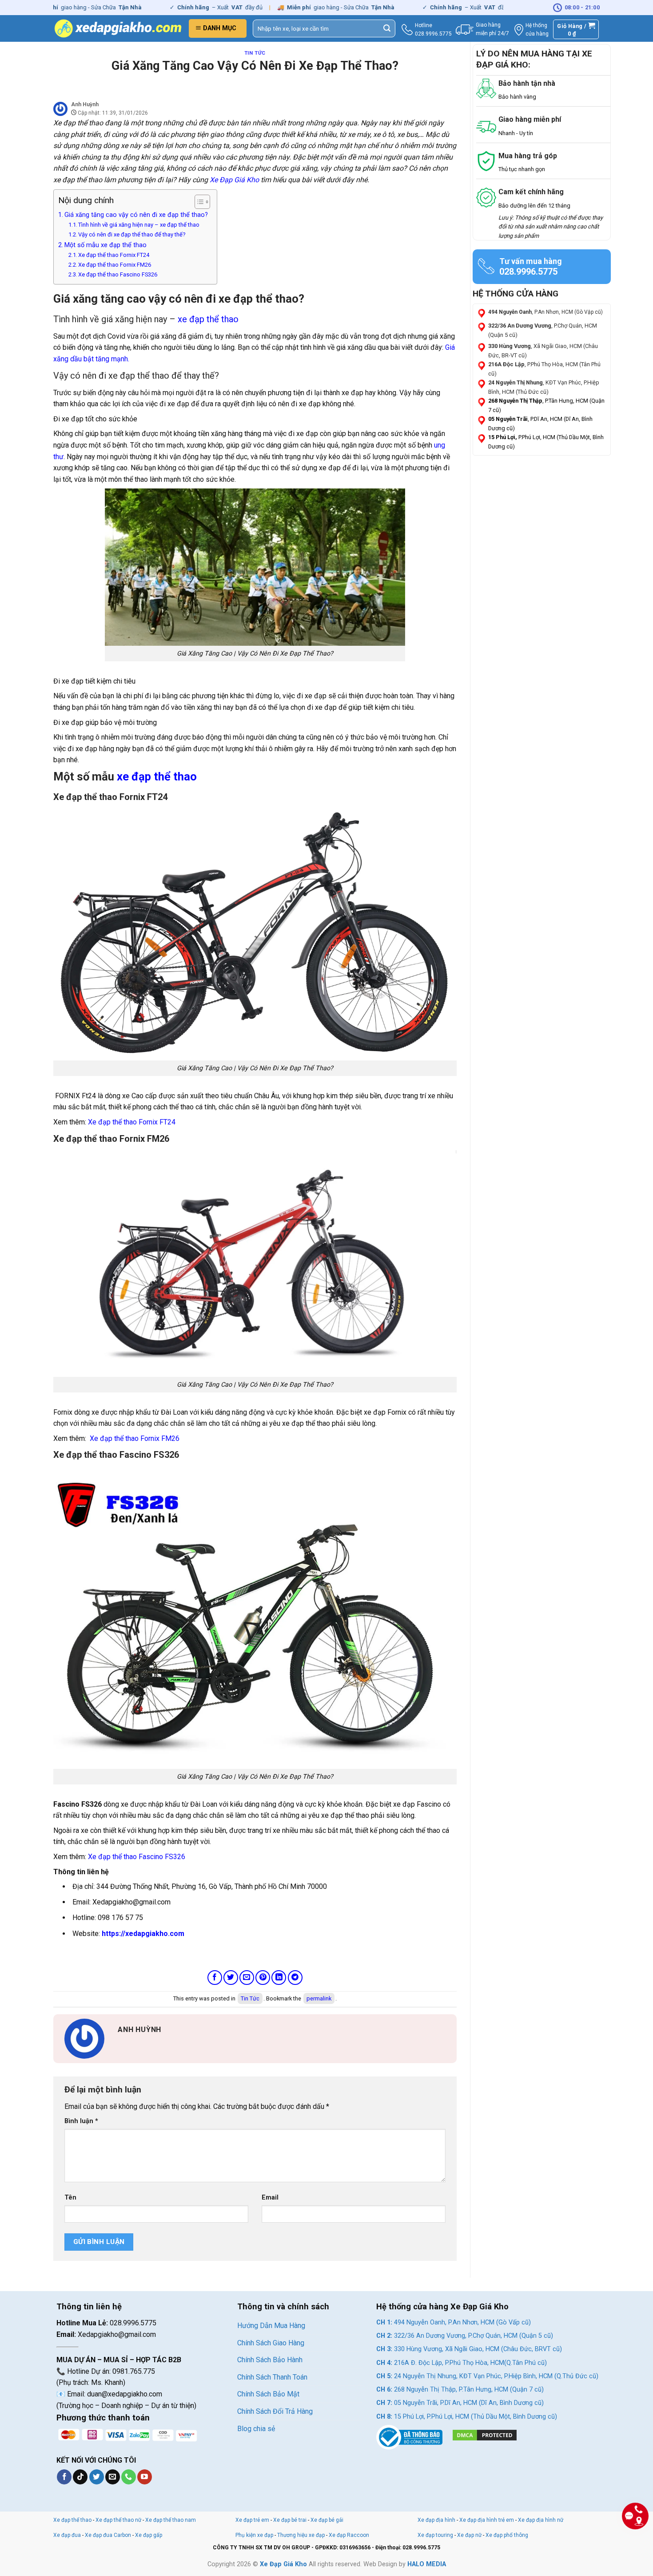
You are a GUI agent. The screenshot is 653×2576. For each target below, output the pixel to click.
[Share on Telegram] (295, 1978)
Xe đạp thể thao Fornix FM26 (115, 265)
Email (270, 2198)
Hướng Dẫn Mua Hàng (271, 2326)
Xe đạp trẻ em (252, 2520)
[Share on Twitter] (231, 1978)
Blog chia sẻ (256, 2429)
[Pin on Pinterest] (263, 1978)
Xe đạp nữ (469, 2535)
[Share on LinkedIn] (279, 1978)
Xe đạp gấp (149, 2535)
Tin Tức (255, 53)
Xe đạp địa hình (437, 2520)
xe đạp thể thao (208, 319)
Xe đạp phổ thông (507, 2535)
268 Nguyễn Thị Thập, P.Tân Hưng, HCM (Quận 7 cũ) (460, 2390)
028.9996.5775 (433, 34)
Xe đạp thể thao (72, 2520)
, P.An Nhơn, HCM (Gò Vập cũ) (545, 312)
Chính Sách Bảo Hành (270, 2360)
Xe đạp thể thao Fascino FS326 (118, 274)
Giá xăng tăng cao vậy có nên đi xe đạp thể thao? (136, 215)
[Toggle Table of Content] (198, 202)
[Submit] (387, 28)
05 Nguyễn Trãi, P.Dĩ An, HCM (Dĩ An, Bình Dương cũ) (460, 2403)
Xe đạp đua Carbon (108, 2535)
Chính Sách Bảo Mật (268, 2394)
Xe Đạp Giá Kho (234, 180)
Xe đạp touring (435, 2535)
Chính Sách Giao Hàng (271, 2343)
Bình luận (81, 2121)
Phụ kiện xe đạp (254, 2535)
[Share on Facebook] (215, 1978)
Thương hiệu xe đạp (301, 2535)
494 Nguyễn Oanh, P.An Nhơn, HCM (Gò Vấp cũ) (454, 2322)
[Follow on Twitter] (97, 2477)
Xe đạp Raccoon (349, 2535)
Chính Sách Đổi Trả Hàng (275, 2411)
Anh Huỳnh (85, 104)
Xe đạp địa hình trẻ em (487, 2520)
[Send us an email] (113, 2477)
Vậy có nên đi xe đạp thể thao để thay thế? (132, 234)
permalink (319, 1998)
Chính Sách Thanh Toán (272, 2377)
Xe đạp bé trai (290, 2520)
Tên (70, 2198)
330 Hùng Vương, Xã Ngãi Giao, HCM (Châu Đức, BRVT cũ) (469, 2349)
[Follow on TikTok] (80, 2477)
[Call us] (129, 2477)
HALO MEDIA (427, 2564)
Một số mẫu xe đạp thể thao (106, 245)
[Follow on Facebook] (64, 2477)
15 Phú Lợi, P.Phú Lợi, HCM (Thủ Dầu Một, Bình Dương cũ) (467, 2417)
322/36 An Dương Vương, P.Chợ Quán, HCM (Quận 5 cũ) (465, 2336)
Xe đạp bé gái (327, 2520)
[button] (218, 28)
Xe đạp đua (67, 2535)
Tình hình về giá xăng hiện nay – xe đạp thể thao (139, 225)
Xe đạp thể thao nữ (119, 2520)
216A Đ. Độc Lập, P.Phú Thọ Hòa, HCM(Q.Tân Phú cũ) (462, 2363)
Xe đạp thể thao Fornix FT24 (114, 255)
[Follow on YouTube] (145, 2477)
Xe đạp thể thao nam (171, 2520)
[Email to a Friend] (247, 1978)
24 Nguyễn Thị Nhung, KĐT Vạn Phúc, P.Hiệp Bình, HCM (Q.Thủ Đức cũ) (487, 2376)
